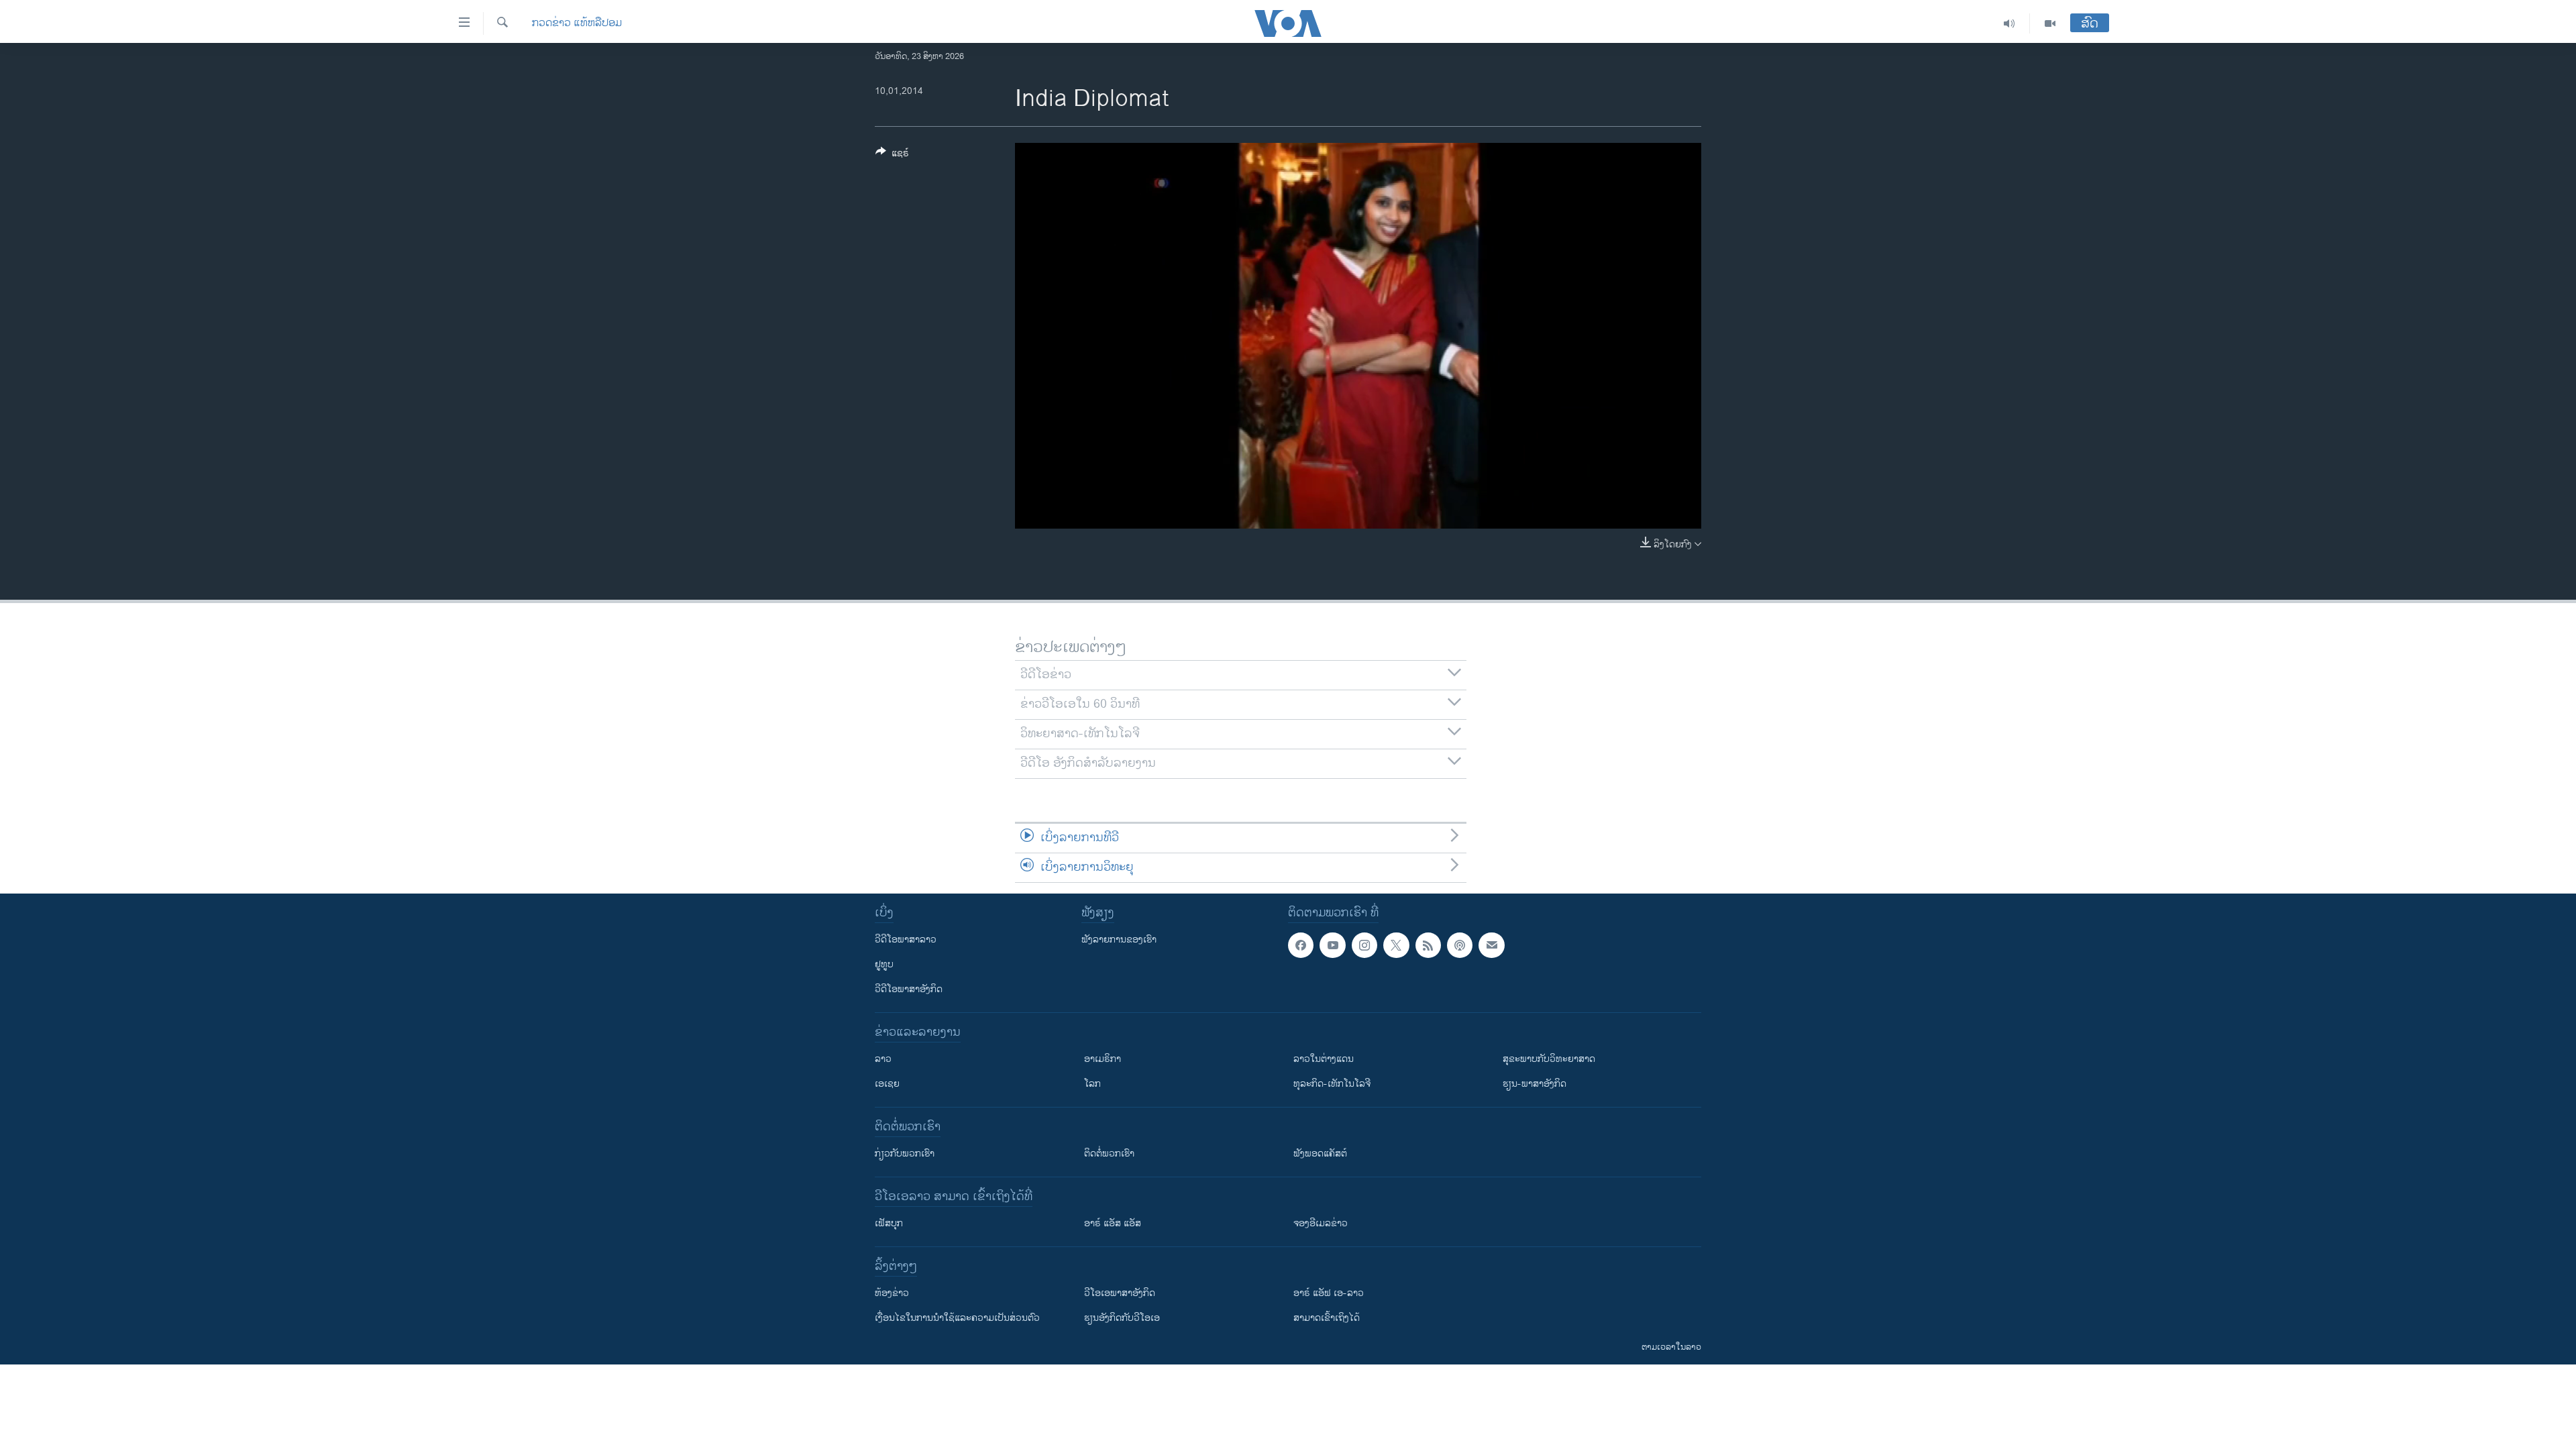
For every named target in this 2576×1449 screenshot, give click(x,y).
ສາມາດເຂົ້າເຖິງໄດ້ (1327, 1318)
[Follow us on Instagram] (1364, 945)
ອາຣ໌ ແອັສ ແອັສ (1113, 1223)
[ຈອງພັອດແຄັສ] (1491, 945)
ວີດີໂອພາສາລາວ (906, 940)
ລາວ (883, 1059)
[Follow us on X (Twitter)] (1396, 945)
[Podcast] (1460, 945)
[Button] (892, 155)
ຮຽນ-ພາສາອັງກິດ (1535, 1084)
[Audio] (2009, 23)
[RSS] (1428, 945)
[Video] (2050, 23)
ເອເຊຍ (887, 1084)
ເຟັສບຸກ (889, 1223)
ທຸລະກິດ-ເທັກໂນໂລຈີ (1332, 1084)
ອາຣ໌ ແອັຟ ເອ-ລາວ (1329, 1293)
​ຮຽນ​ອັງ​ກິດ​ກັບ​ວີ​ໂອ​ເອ (1122, 1318)
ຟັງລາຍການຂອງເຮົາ (1119, 940)
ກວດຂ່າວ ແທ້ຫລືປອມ (577, 23)
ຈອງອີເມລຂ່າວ (1321, 1223)
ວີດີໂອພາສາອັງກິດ (909, 989)
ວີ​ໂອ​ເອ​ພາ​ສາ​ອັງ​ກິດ (1120, 1293)
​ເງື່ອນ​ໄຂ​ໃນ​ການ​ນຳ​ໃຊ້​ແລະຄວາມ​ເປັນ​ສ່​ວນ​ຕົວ (957, 1318)
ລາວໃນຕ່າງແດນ (1324, 1059)
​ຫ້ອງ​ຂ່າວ (892, 1293)
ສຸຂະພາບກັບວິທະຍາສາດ (1549, 1059)
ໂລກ (1092, 1084)
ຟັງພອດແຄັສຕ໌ (1320, 1153)
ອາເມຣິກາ (1103, 1059)
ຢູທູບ (884, 964)
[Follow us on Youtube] (1332, 945)
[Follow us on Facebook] (1301, 945)
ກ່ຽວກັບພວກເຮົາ (905, 1153)
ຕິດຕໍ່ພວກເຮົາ (1109, 1153)
